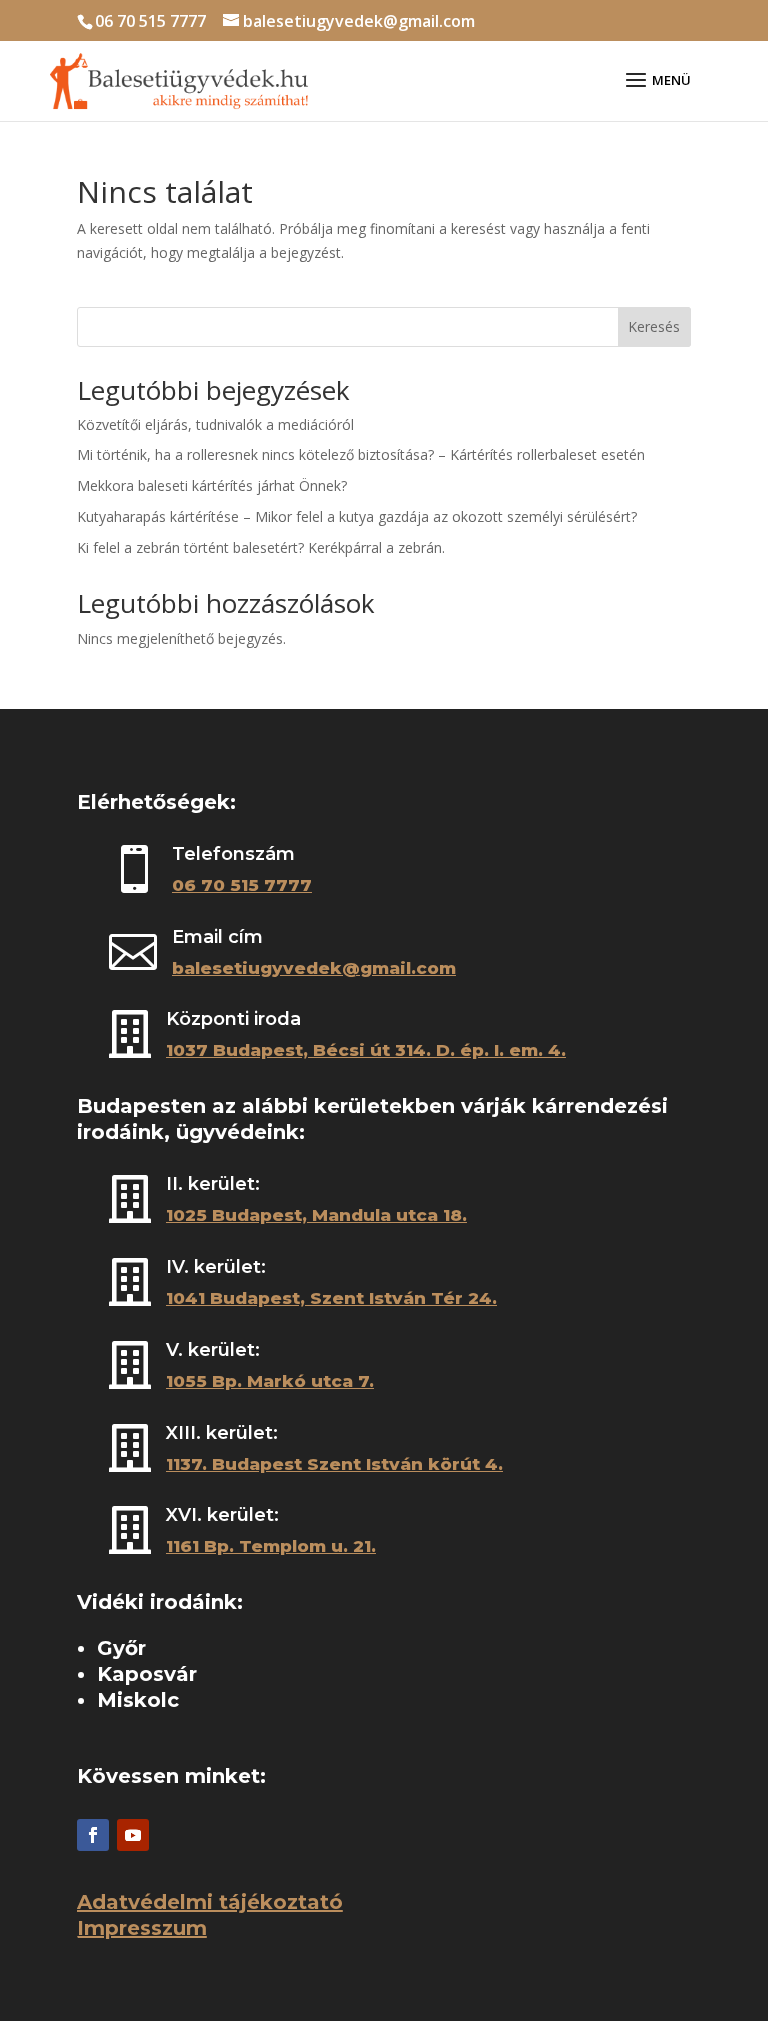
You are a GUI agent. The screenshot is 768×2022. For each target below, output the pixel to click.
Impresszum (142, 1928)
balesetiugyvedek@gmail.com (314, 968)
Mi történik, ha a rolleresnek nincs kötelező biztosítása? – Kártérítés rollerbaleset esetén (361, 454)
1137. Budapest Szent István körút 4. (334, 1464)
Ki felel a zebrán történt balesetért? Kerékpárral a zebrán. (261, 547)
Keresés (654, 326)
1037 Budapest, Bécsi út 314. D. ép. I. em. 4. (366, 1050)
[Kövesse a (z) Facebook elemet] (93, 1835)
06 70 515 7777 (150, 21)
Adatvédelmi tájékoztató (210, 1902)
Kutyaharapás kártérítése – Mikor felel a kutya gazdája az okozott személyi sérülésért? (357, 516)
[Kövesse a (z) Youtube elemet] (133, 1835)
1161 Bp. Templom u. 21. (271, 1546)
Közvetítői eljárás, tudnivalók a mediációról (215, 424)
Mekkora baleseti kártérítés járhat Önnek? (212, 485)
